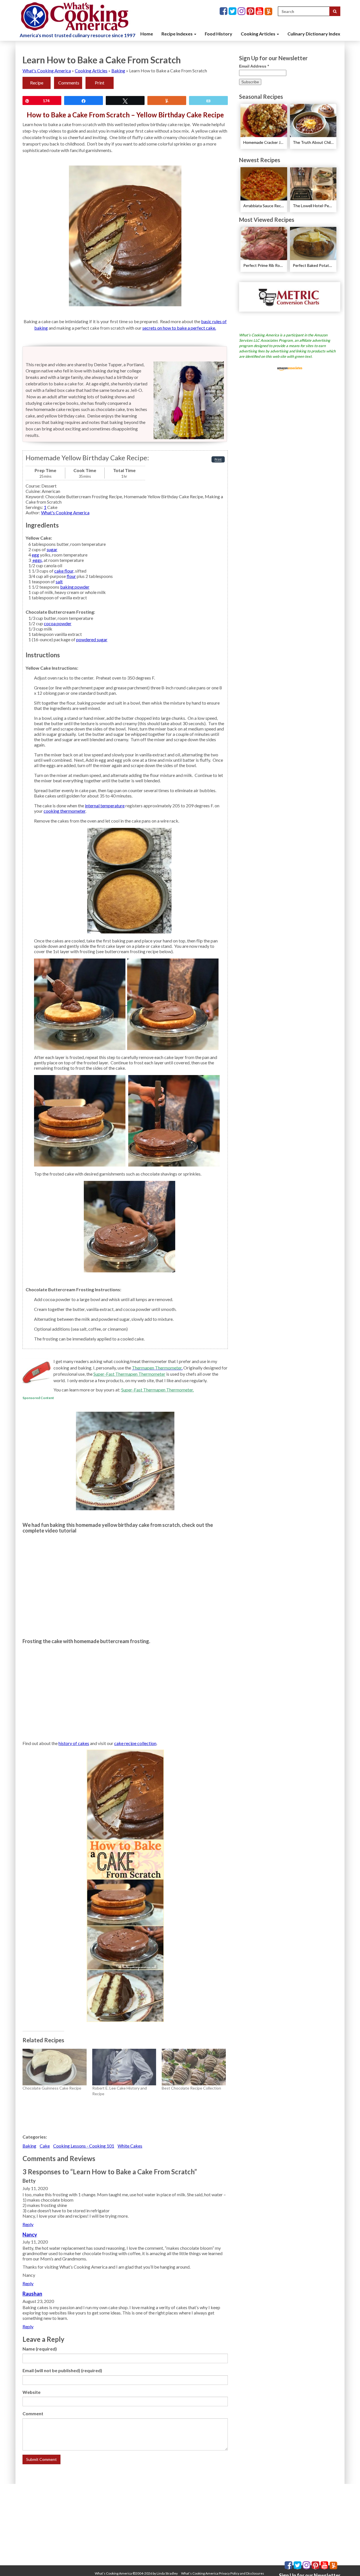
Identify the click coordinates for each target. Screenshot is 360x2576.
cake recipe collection (135, 1743)
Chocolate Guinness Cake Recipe (52, 2088)
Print (100, 83)
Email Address (254, 66)
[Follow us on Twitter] (233, 11)
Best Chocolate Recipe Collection (191, 2088)
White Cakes (130, 2146)
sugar (52, 549)
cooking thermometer (65, 811)
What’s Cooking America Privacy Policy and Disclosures (223, 2573)
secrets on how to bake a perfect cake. (179, 328)
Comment (33, 2413)
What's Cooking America (47, 71)
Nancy (30, 2235)
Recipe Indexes (177, 34)
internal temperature (105, 806)
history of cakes (74, 1743)
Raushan (32, 2294)
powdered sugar (92, 639)
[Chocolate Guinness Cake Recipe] (55, 2067)
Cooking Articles (258, 34)
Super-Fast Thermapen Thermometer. (157, 1390)
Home (147, 34)
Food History (219, 34)
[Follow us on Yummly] (268, 11)
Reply (28, 2224)
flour (71, 576)
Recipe (37, 83)
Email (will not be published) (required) (62, 2370)
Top (347, 2563)
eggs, (37, 560)
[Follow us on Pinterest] (251, 11)
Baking (118, 71)
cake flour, (64, 571)
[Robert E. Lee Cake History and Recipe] (124, 2067)
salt (59, 581)
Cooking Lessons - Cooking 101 (84, 2146)
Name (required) (40, 2349)
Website (31, 2392)
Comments (69, 83)
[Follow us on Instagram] (242, 11)
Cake (45, 2146)
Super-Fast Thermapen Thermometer (129, 1374)
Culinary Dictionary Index (314, 34)
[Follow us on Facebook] (224, 11)
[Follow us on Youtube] (260, 11)
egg (35, 555)
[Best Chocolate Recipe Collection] (194, 2067)
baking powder (75, 587)
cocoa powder (58, 623)
